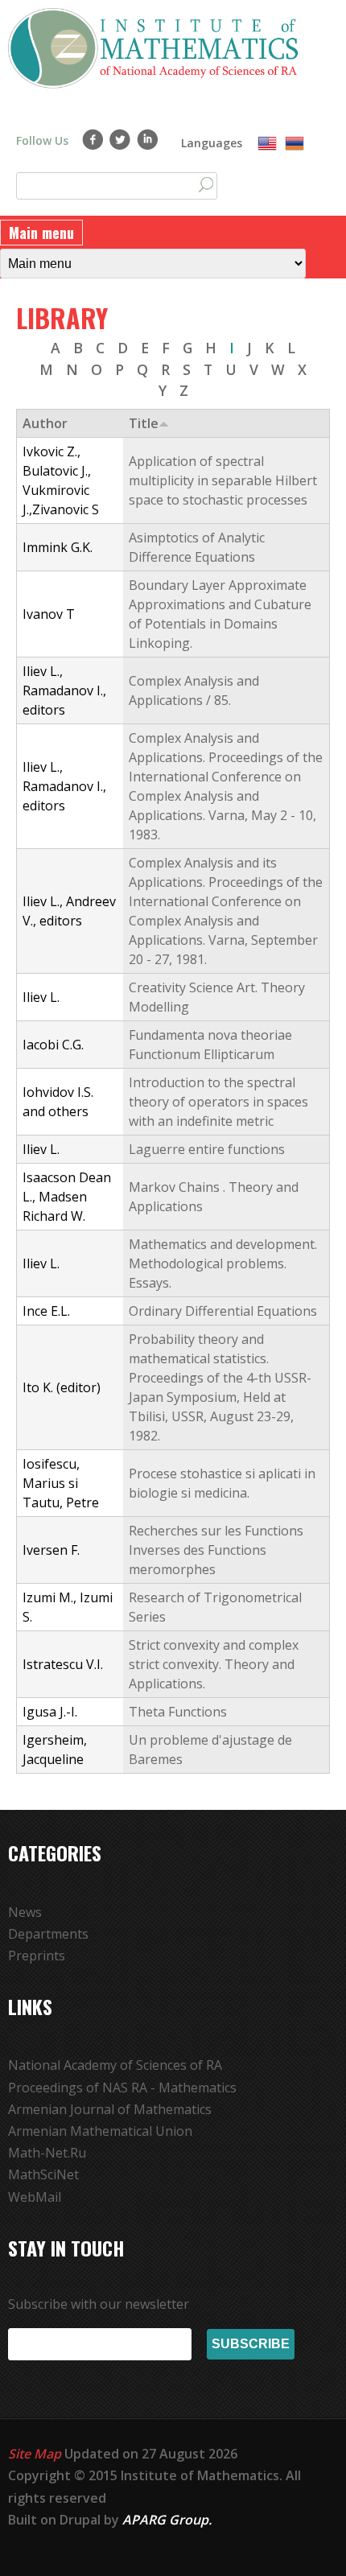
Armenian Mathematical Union (100, 2131)
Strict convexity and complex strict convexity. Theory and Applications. (214, 1664)
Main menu (41, 233)
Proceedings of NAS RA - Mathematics (122, 2088)
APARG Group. (167, 2520)
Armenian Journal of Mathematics (110, 2109)
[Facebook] (93, 139)
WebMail (35, 2197)
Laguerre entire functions (207, 1149)
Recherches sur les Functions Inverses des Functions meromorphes (216, 1550)
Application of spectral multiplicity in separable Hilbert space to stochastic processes (223, 480)
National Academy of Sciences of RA (115, 2065)
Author (45, 423)
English (267, 144)
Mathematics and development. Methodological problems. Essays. (223, 1263)
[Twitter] (120, 139)
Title (144, 423)
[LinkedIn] (148, 139)
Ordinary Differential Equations (223, 1311)
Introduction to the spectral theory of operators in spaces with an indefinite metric (218, 1102)
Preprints (37, 1956)
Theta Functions (178, 1712)
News (25, 1912)
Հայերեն (295, 144)
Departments (48, 1934)
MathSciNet (43, 2174)
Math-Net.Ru (47, 2153)
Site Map (35, 2454)
